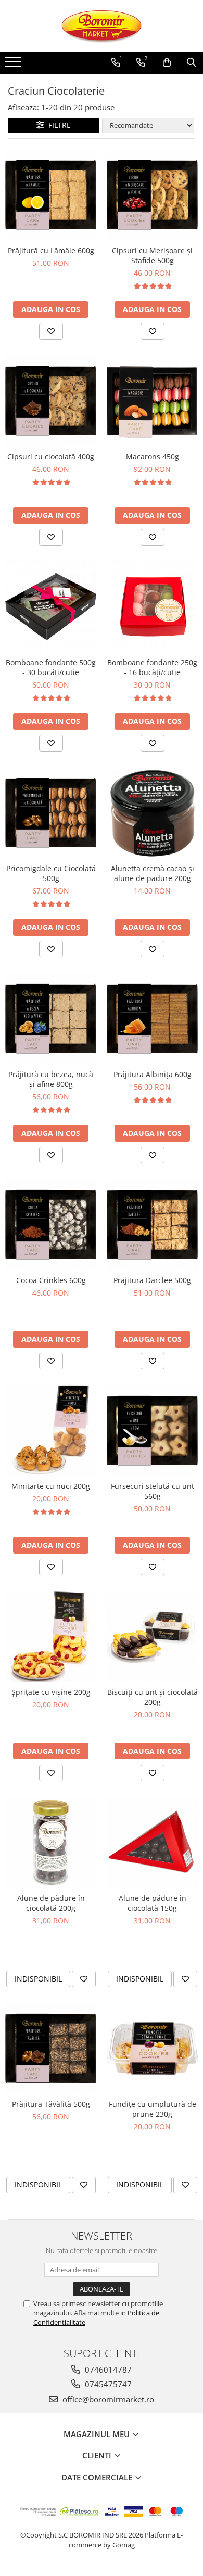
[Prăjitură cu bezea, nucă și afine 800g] (51, 1019)
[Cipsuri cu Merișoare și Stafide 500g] (152, 195)
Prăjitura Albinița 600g (153, 1074)
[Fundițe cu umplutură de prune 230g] (152, 2048)
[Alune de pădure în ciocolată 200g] (51, 1842)
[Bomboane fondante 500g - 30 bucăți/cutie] (51, 607)
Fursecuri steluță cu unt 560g (153, 1491)
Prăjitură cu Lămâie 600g (51, 250)
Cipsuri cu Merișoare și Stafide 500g (152, 255)
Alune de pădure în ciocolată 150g (153, 1903)
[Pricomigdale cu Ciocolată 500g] (51, 813)
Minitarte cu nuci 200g (51, 1486)
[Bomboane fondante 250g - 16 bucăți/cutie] (152, 607)
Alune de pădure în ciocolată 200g (51, 1903)
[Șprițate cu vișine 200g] (51, 1636)
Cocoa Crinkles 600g (51, 1280)
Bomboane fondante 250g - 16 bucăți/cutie (152, 667)
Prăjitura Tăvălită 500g (51, 2104)
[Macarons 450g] (152, 401)
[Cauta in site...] (191, 62)
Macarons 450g (153, 456)
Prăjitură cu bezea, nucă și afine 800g (51, 1079)
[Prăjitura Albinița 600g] (152, 1019)
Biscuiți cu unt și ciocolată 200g (153, 1697)
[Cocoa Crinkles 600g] (51, 1225)
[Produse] (14, 65)
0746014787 (107, 2370)
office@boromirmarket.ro (107, 2399)
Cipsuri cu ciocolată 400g (51, 456)
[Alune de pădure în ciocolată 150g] (152, 1842)
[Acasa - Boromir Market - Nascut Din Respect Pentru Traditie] (102, 26)
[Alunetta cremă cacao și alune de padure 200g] (152, 813)
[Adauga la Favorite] (51, 331)
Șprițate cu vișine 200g (51, 1692)
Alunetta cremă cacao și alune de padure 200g (153, 873)
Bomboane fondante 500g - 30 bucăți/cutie (51, 667)
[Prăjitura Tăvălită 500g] (51, 2048)
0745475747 (107, 2384)
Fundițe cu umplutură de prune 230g (153, 2109)
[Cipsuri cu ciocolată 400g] (51, 401)
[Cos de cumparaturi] (167, 62)
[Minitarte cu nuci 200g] (51, 1431)
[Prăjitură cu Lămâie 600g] (51, 195)
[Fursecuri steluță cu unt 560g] (152, 1431)
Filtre (58, 125)
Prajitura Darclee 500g (152, 1280)
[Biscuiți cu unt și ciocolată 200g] (152, 1636)
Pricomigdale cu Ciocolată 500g (51, 873)
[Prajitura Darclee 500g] (152, 1225)
